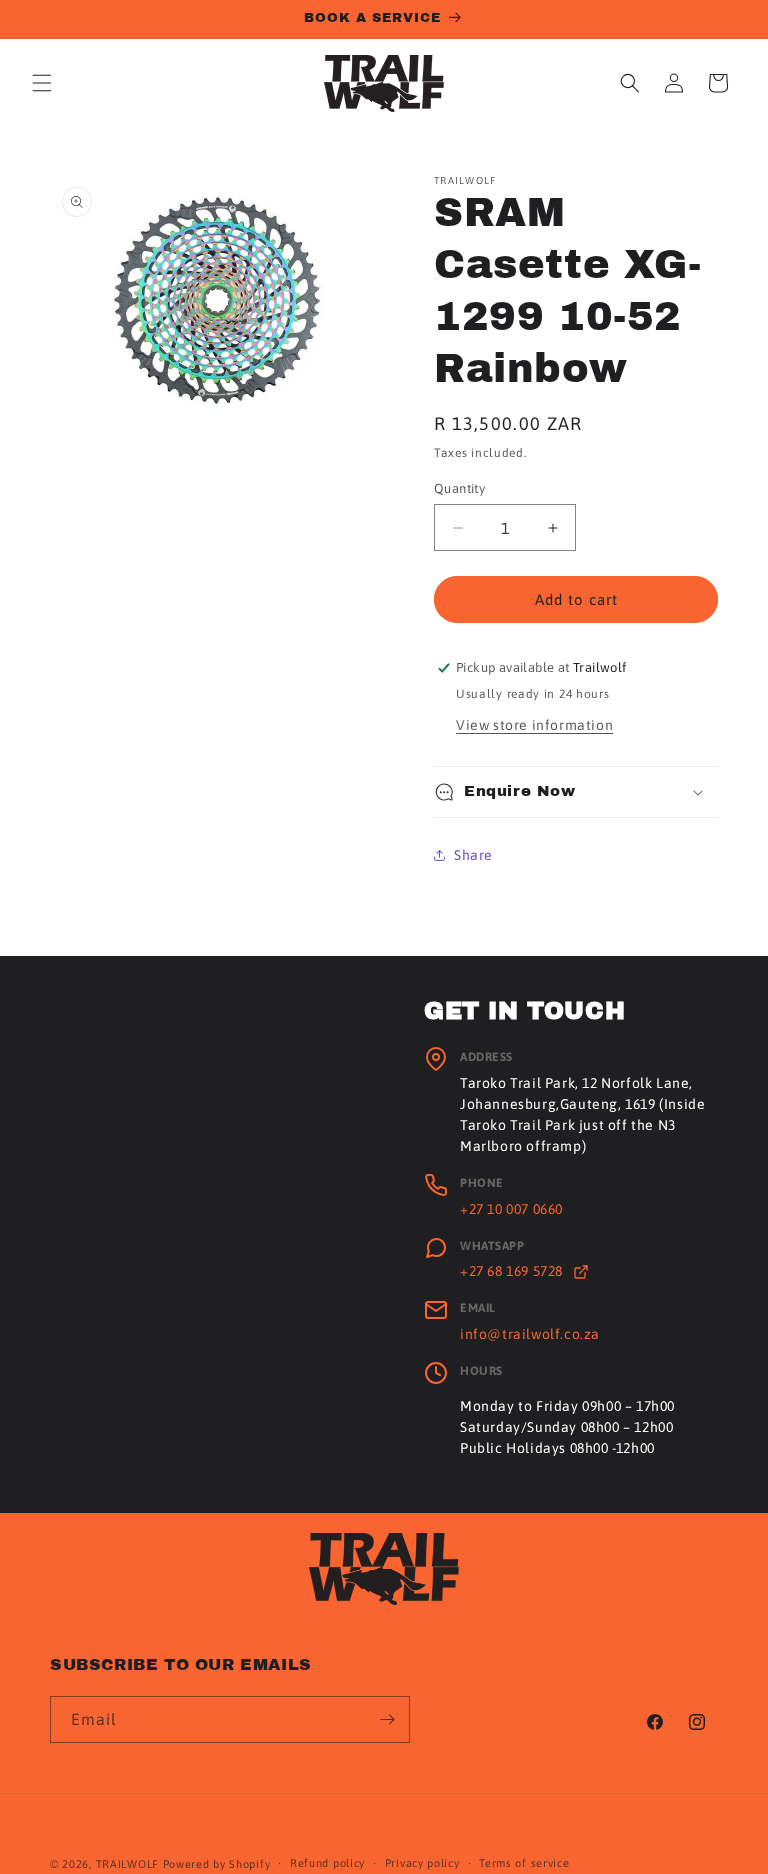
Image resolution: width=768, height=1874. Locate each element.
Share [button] (473, 855)
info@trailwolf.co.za (530, 1334)
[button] (42, 83)
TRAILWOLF (127, 1864)
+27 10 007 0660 (511, 1209)
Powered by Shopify (217, 1864)
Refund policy (327, 1863)
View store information (534, 725)
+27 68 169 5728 (513, 1271)
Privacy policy (422, 1863)
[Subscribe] (387, 1719)
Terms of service (524, 1863)
